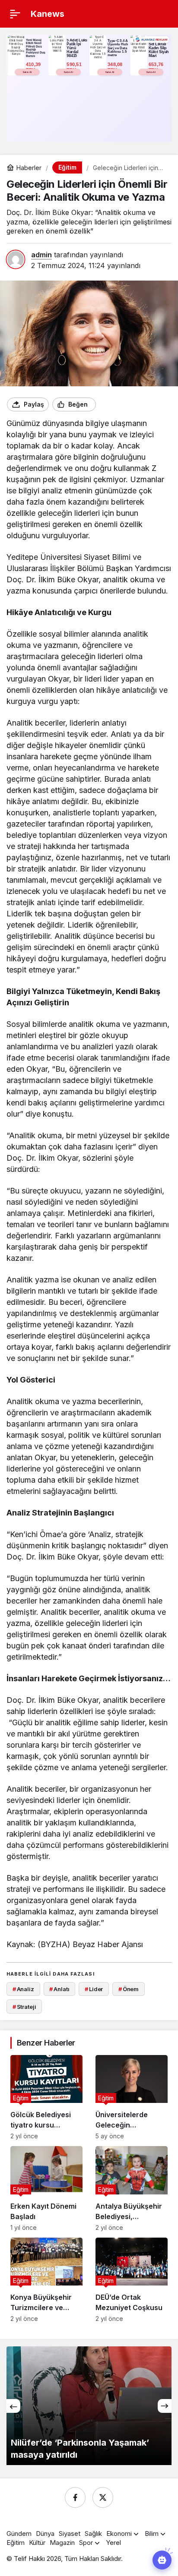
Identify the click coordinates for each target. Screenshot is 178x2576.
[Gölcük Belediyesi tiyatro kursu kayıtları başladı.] (46, 2097)
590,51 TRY (75, 67)
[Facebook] (75, 2497)
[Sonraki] (165, 2406)
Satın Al (27, 72)
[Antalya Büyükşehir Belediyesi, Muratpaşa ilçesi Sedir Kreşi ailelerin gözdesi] (132, 2188)
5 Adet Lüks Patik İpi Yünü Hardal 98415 (77, 48)
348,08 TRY (116, 67)
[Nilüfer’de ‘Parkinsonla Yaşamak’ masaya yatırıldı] (89, 2406)
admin (41, 255)
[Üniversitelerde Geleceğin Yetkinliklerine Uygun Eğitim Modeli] (132, 2097)
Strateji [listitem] (24, 2007)
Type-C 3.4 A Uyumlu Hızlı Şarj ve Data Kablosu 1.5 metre (118, 48)
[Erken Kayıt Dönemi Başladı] (46, 2188)
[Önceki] (13, 2406)
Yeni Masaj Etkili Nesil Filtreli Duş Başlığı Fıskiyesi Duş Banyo (36, 48)
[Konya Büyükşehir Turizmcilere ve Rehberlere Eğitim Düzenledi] (46, 2280)
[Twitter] (103, 2497)
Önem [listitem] (129, 1989)
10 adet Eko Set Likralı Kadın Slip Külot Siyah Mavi (159, 48)
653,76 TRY (157, 67)
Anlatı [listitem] (59, 1989)
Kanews (48, 14)
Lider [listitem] (94, 1989)
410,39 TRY (34, 67)
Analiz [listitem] (23, 1989)
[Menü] (15, 14)
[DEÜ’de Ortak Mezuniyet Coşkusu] (132, 2280)
